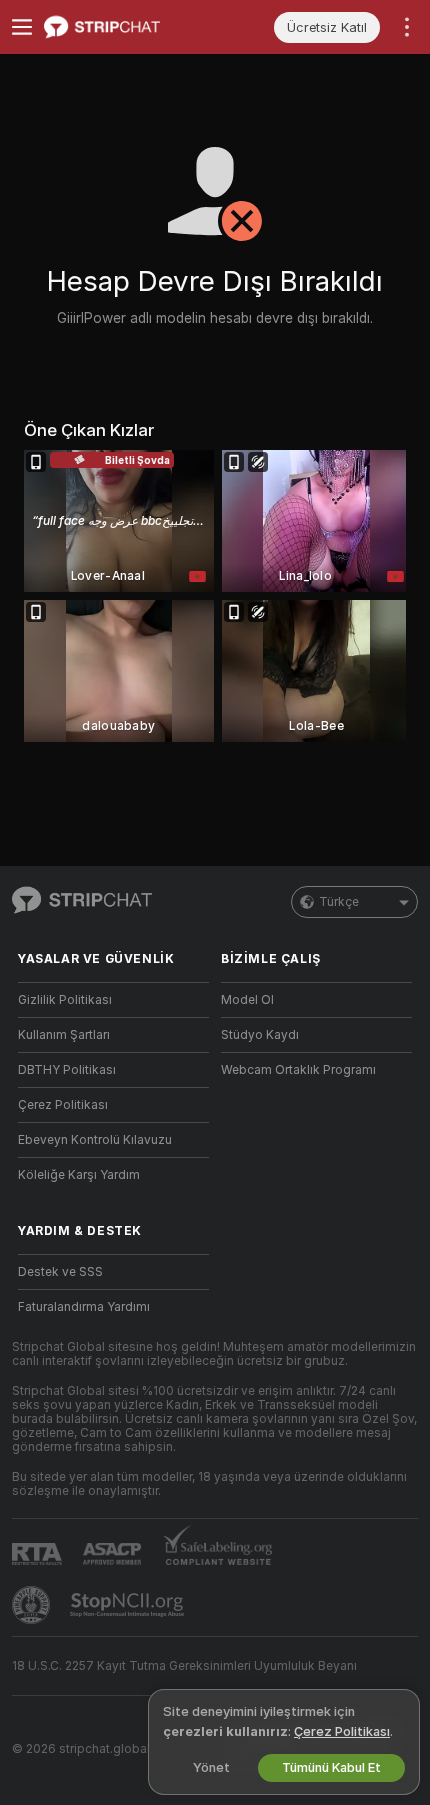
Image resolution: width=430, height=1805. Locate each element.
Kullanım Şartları (64, 1035)
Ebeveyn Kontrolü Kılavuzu (95, 1140)
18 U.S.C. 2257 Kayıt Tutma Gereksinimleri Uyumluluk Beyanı (184, 1666)
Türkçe (339, 902)
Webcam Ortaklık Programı (298, 1070)
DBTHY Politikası (67, 1070)
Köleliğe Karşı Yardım (79, 1175)
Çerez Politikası (63, 1105)
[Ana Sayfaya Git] (129, 27)
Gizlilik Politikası (65, 1000)
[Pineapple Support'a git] (33, 1605)
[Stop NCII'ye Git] (129, 1605)
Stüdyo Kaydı (260, 1035)
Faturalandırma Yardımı (84, 1307)
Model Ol (247, 1000)
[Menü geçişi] (22, 27)
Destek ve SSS (60, 1272)
